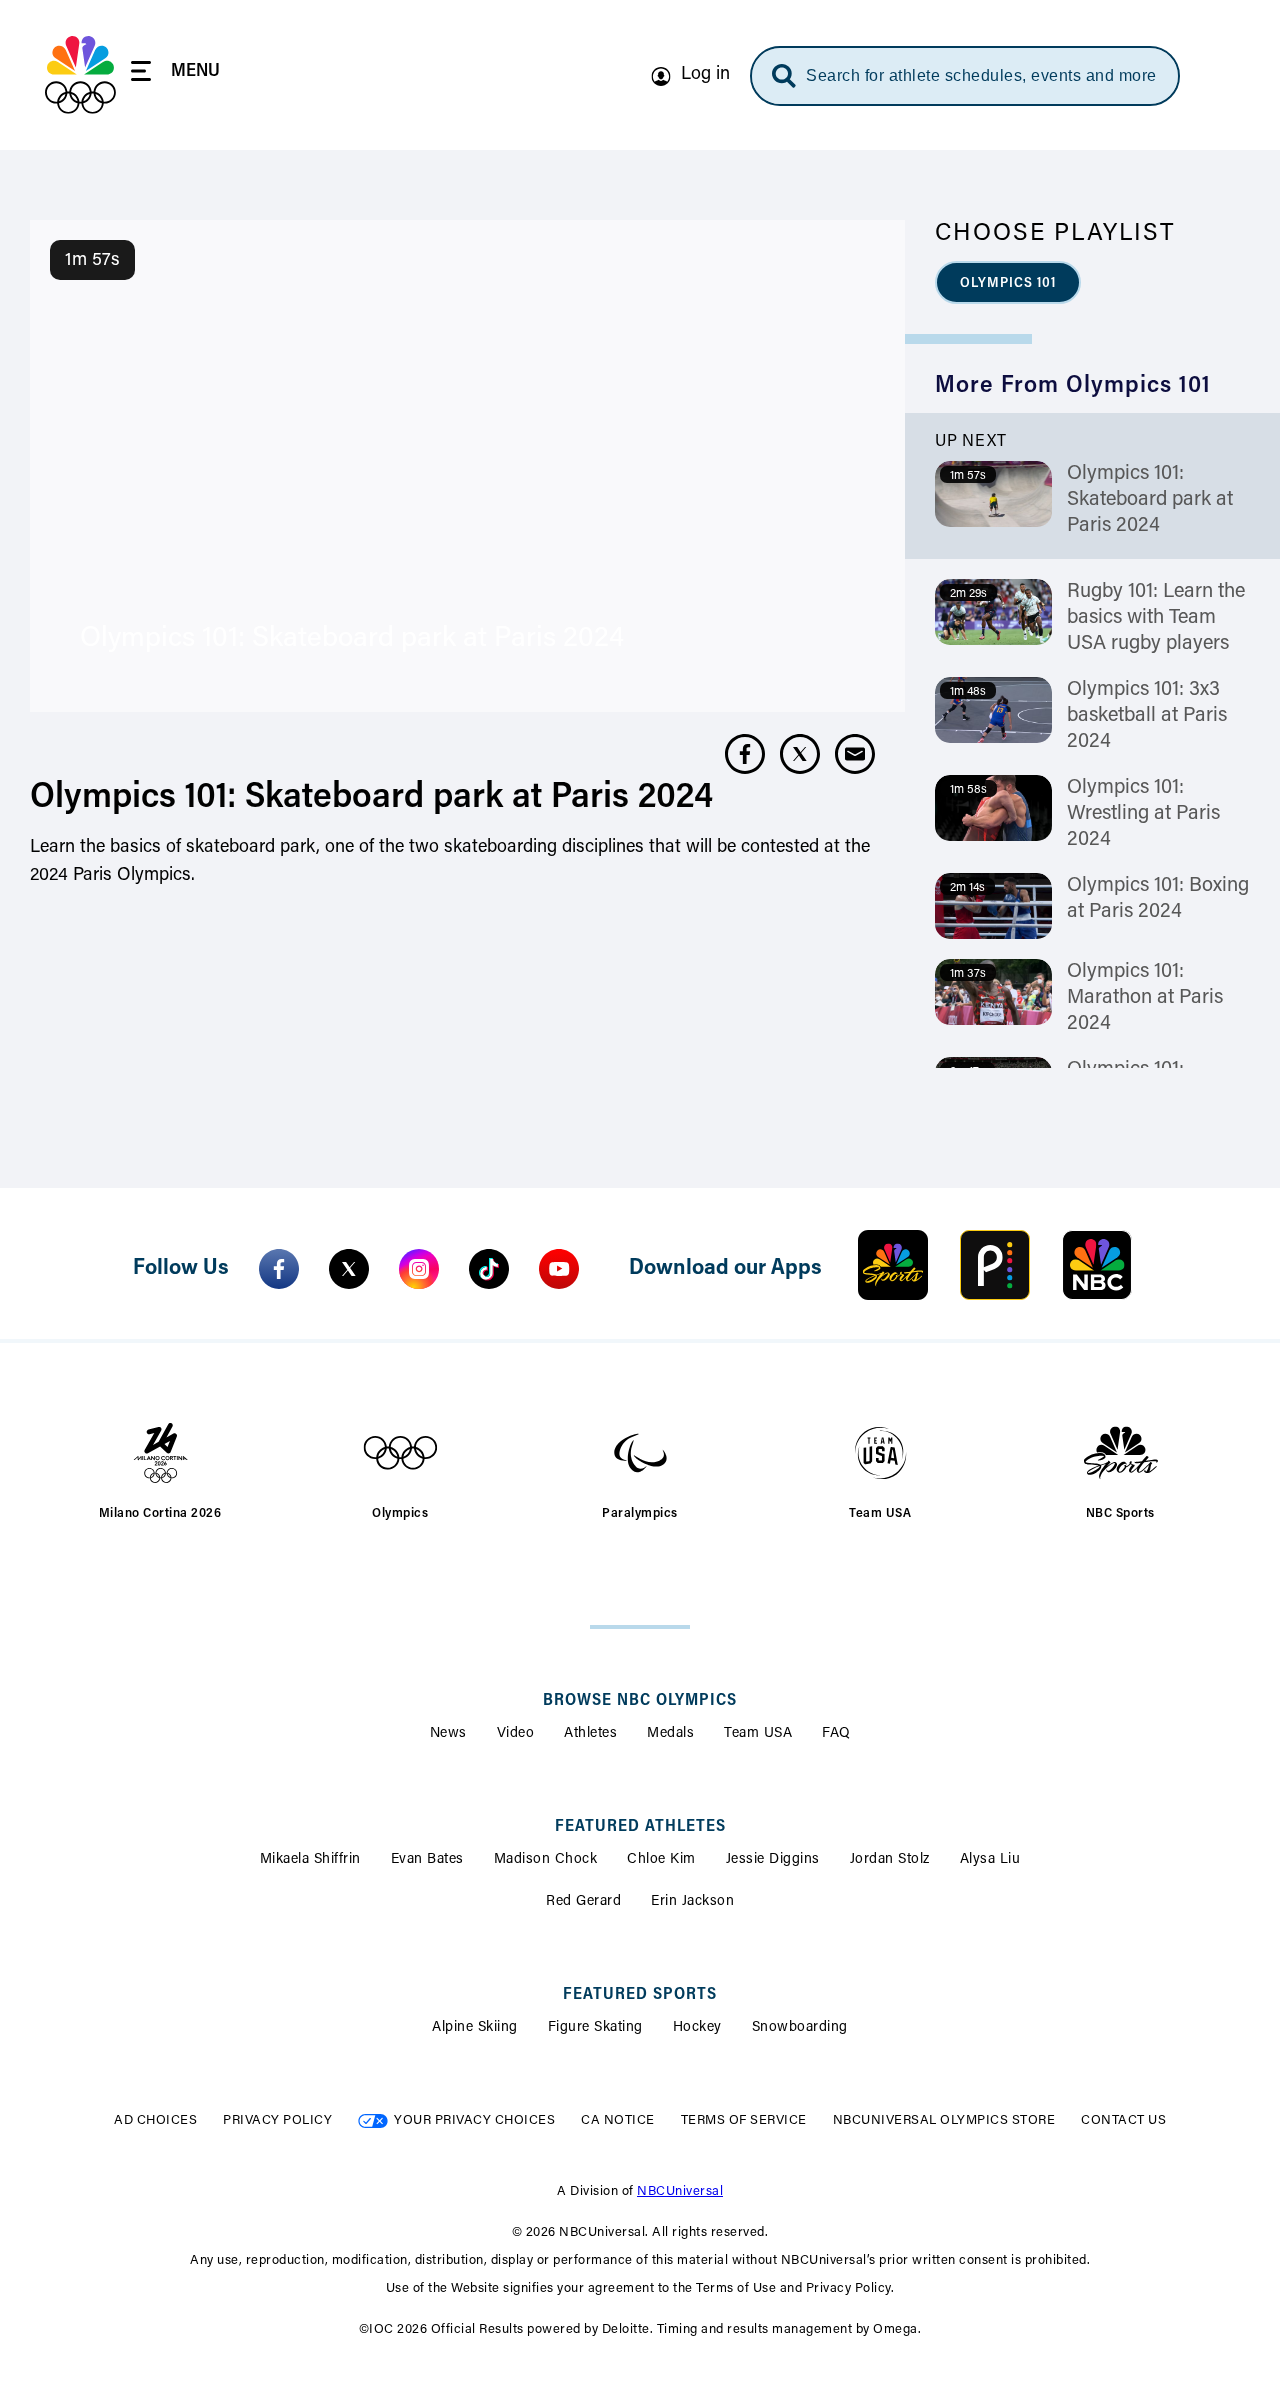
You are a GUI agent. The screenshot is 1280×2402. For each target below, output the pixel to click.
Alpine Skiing (475, 2028)
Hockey (697, 2028)
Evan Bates (427, 1860)
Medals (670, 1734)
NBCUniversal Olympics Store (944, 2120)
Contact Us (1123, 2120)
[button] (1008, 282)
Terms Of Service (744, 2120)
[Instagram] (419, 1269)
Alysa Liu (990, 1860)
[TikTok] (489, 1269)
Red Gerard (583, 1902)
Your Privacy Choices (474, 2120)
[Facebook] (279, 1269)
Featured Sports (640, 1995)
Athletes (590, 1734)
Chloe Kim (661, 1860)
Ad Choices (155, 2120)
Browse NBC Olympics (640, 1701)
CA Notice (618, 2120)
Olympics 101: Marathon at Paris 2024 (1145, 998)
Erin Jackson (692, 1902)
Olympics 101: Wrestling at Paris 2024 (1143, 814)
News (448, 1734)
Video (516, 1734)
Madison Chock (546, 1860)
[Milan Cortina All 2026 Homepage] (80, 75)
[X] (349, 1269)
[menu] (175, 74)
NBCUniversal (680, 2191)
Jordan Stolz (890, 1860)
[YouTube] (559, 1269)
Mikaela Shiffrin (310, 1860)
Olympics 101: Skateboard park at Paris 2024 (1150, 500)
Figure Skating (595, 2028)
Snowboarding (800, 2028)
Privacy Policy (277, 2120)
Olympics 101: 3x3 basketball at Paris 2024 (1147, 716)
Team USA (758, 1734)
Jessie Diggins (773, 1860)
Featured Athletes (640, 1827)
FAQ (836, 1734)
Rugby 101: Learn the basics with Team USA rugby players (1156, 618)
